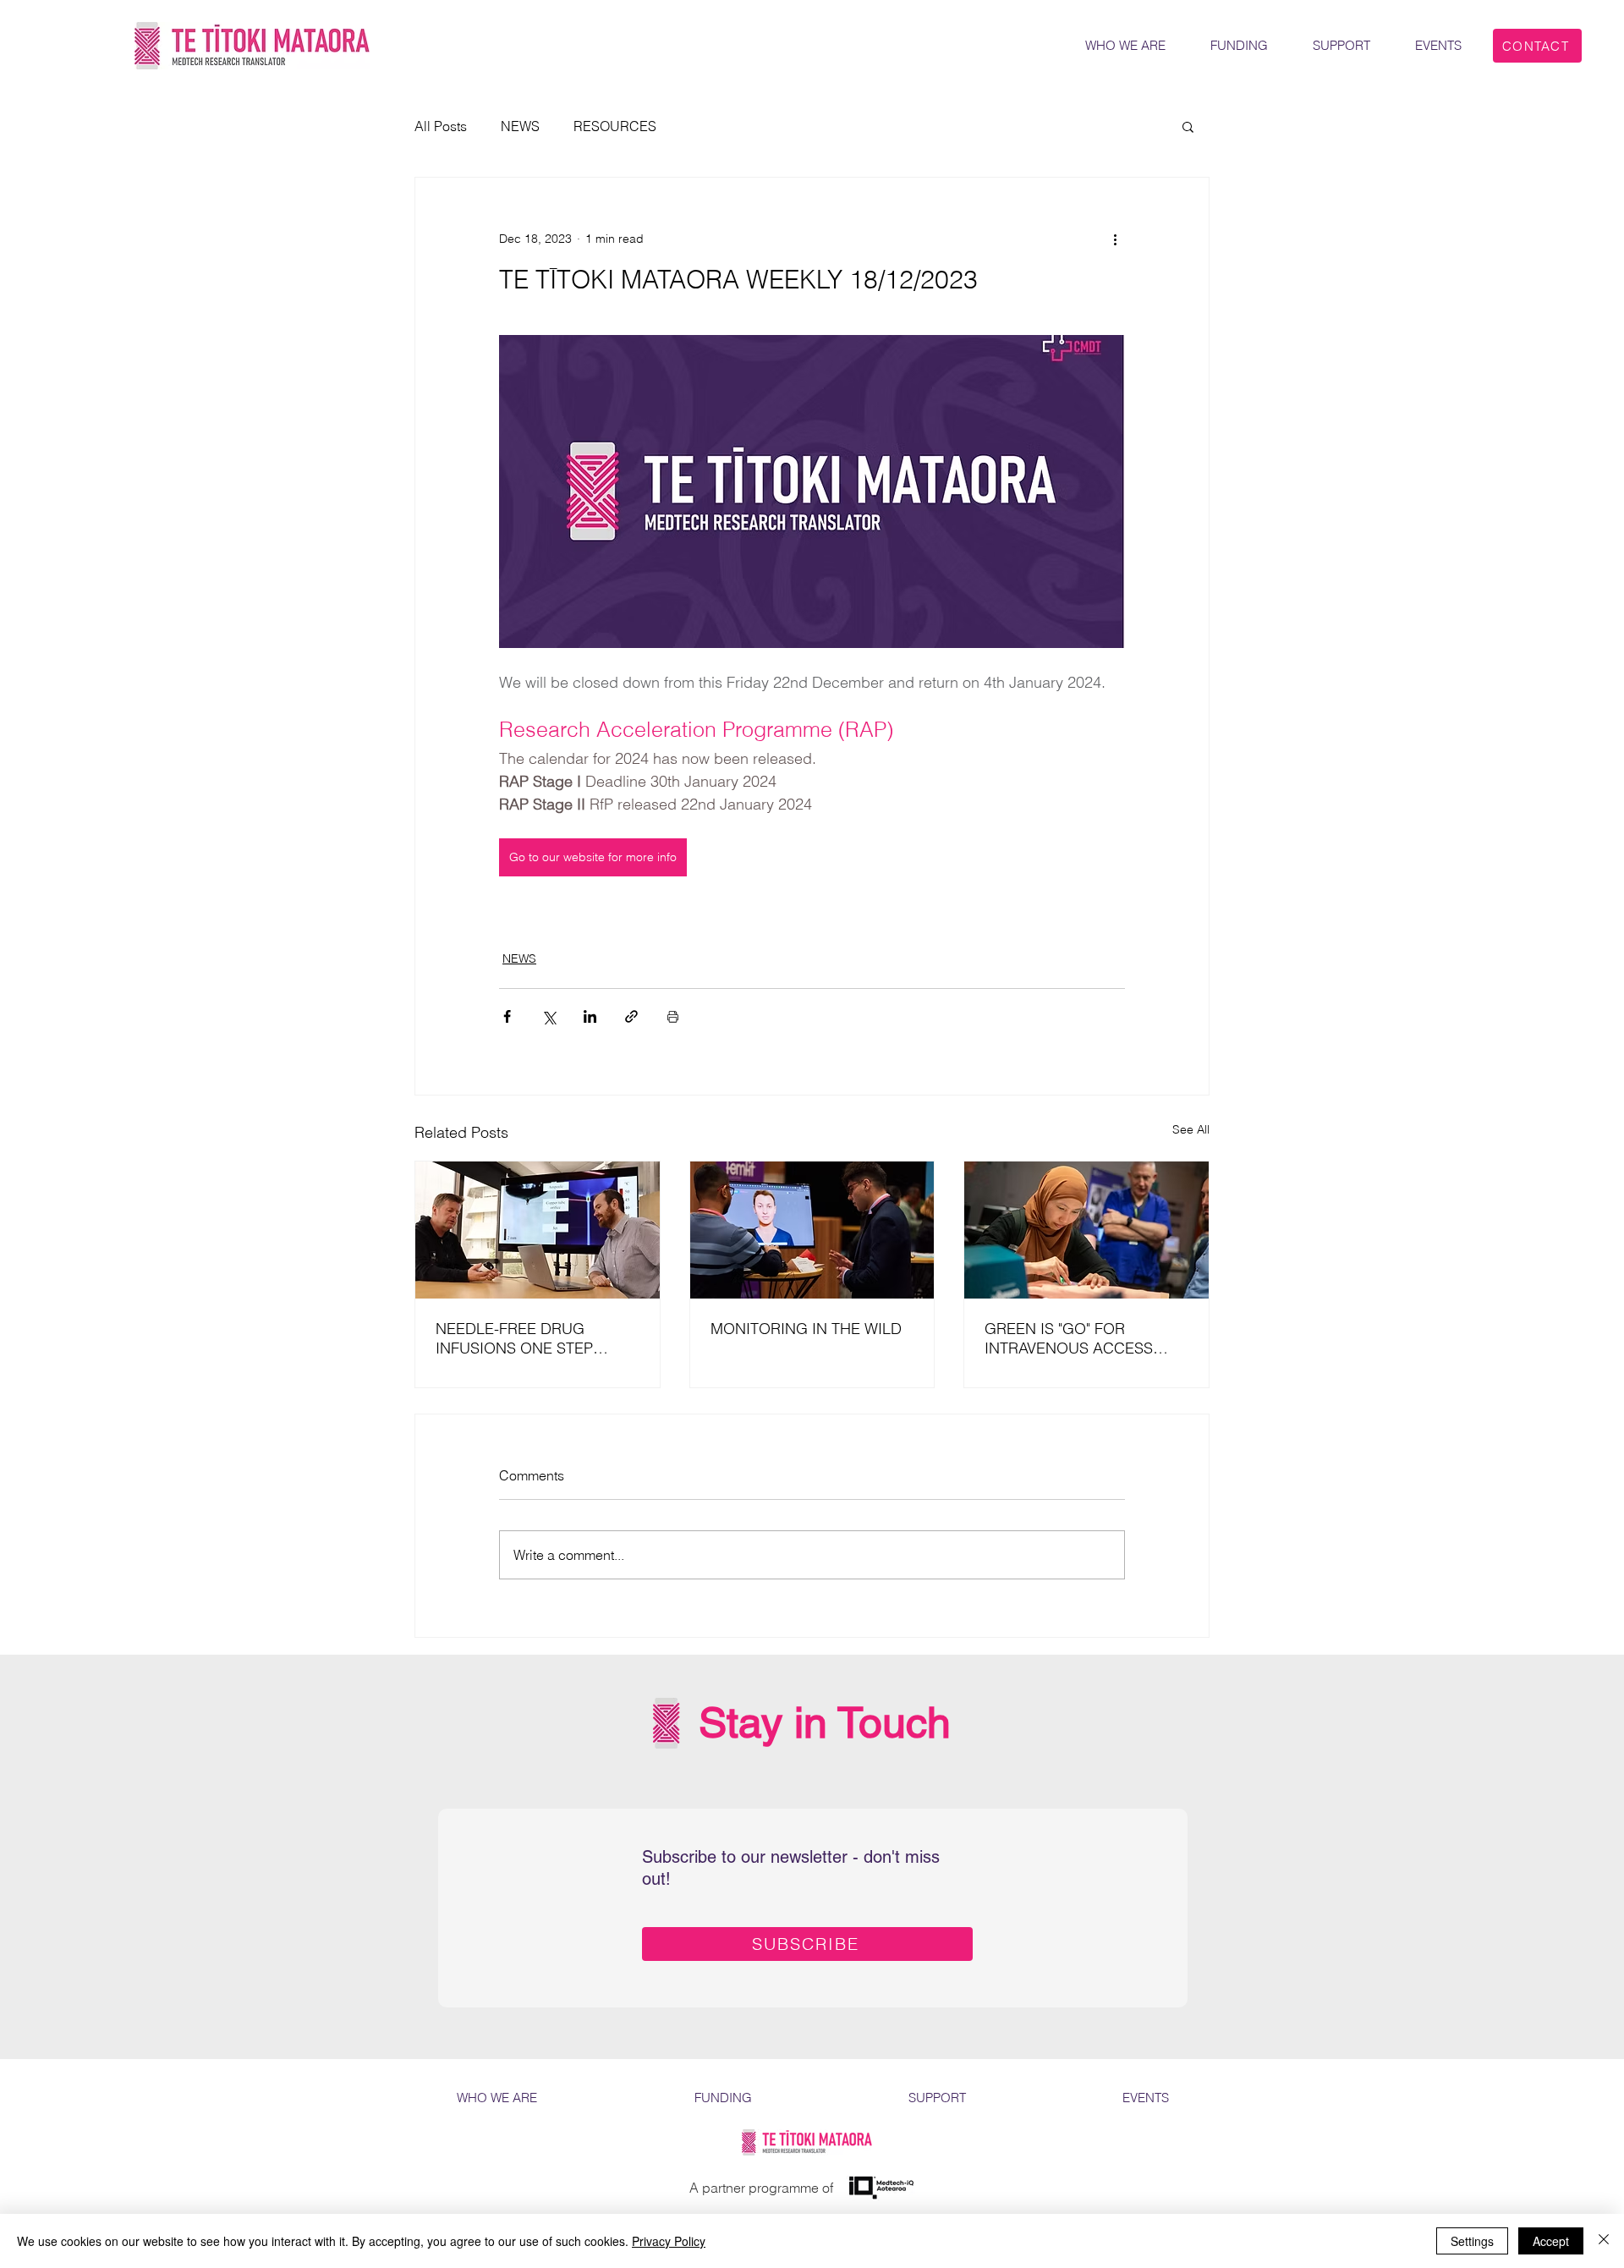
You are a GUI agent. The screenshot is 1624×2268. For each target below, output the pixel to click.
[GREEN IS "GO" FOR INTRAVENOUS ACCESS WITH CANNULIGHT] (1086, 1230)
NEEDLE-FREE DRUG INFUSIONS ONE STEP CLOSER (514, 1338)
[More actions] (1115, 239)
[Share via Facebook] (507, 1016)
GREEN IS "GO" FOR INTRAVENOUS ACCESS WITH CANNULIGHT (1069, 1338)
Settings (1472, 2241)
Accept (1551, 2241)
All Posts (441, 126)
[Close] (1604, 2241)
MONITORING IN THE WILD (806, 1329)
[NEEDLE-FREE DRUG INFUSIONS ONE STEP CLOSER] (538, 1230)
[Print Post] (673, 1016)
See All (1191, 1129)
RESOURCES (615, 126)
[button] (1188, 126)
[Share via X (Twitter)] (549, 1016)
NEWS (520, 126)
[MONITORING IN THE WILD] (812, 1230)
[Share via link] (631, 1016)
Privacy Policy (669, 2241)
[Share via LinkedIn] (590, 1016)
